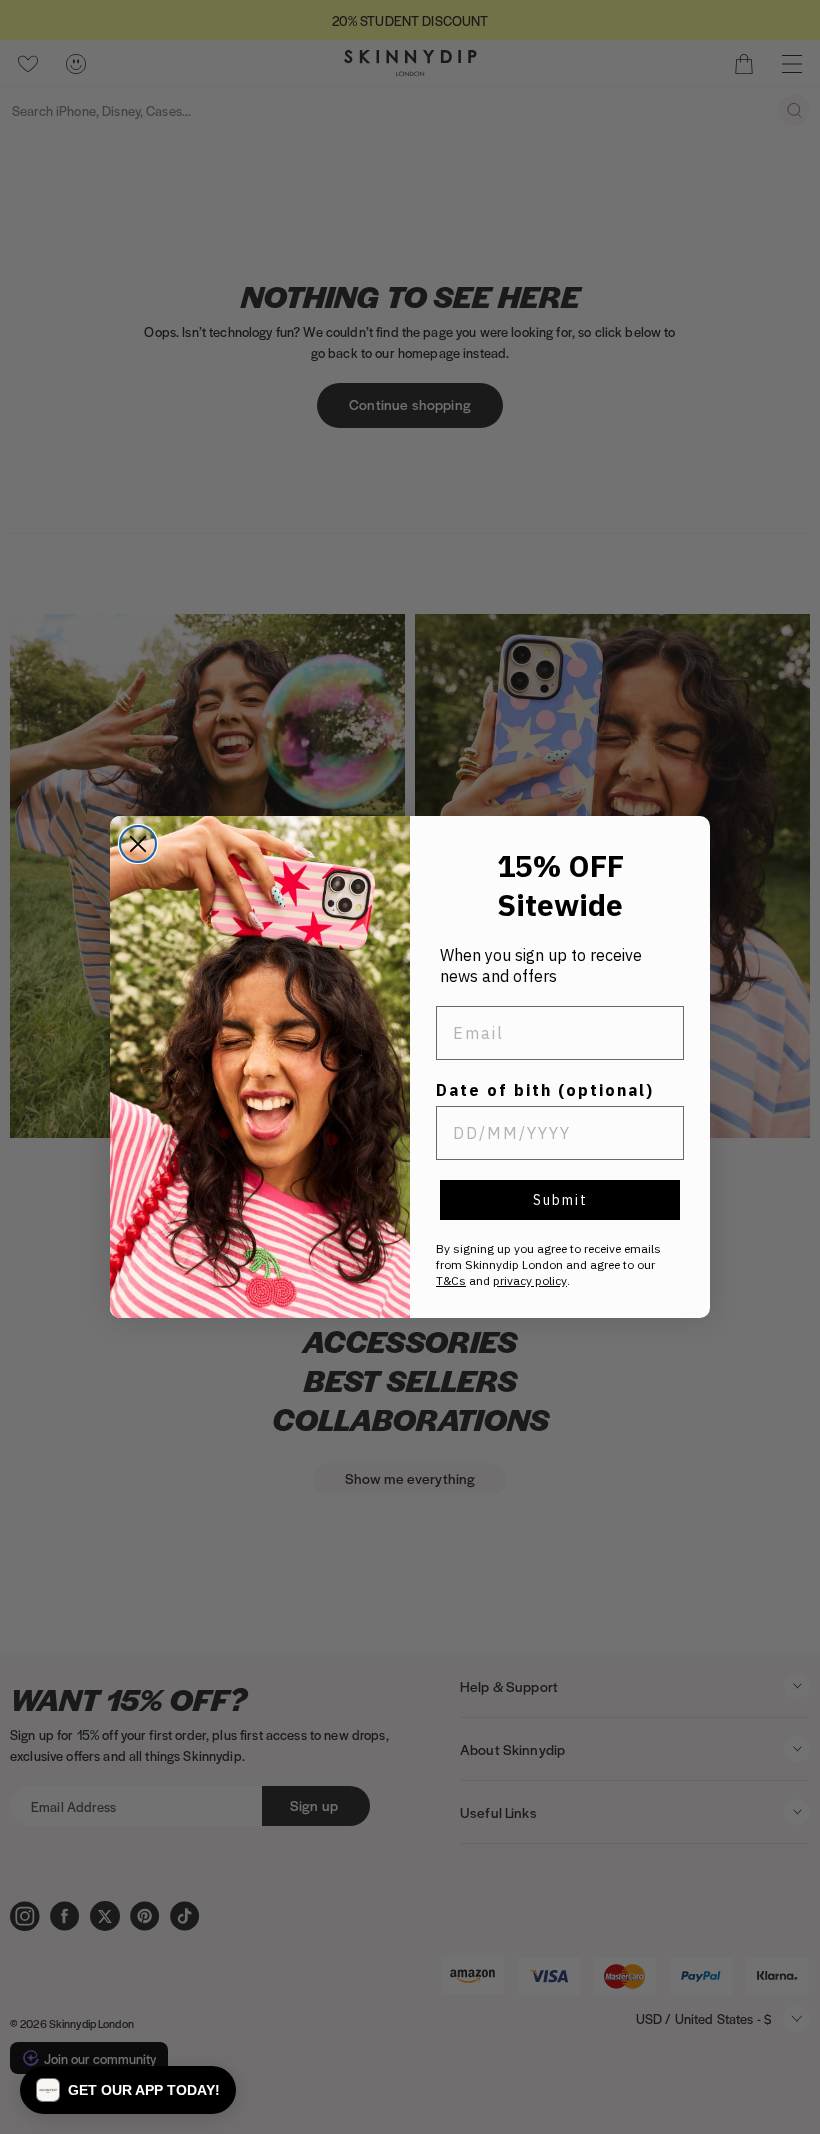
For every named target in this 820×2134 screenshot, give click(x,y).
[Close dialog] (138, 844)
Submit (560, 1200)
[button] (128, 2090)
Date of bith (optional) (545, 1090)
